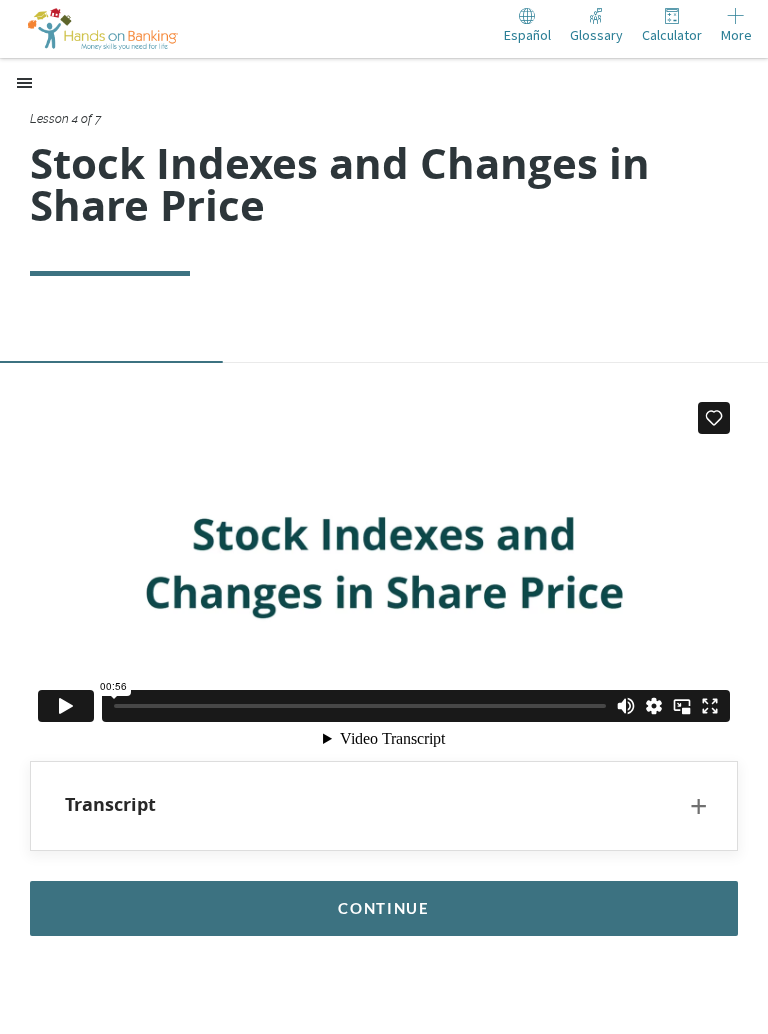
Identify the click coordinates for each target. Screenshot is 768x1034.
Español (527, 35)
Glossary (596, 35)
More (736, 35)
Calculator (672, 35)
